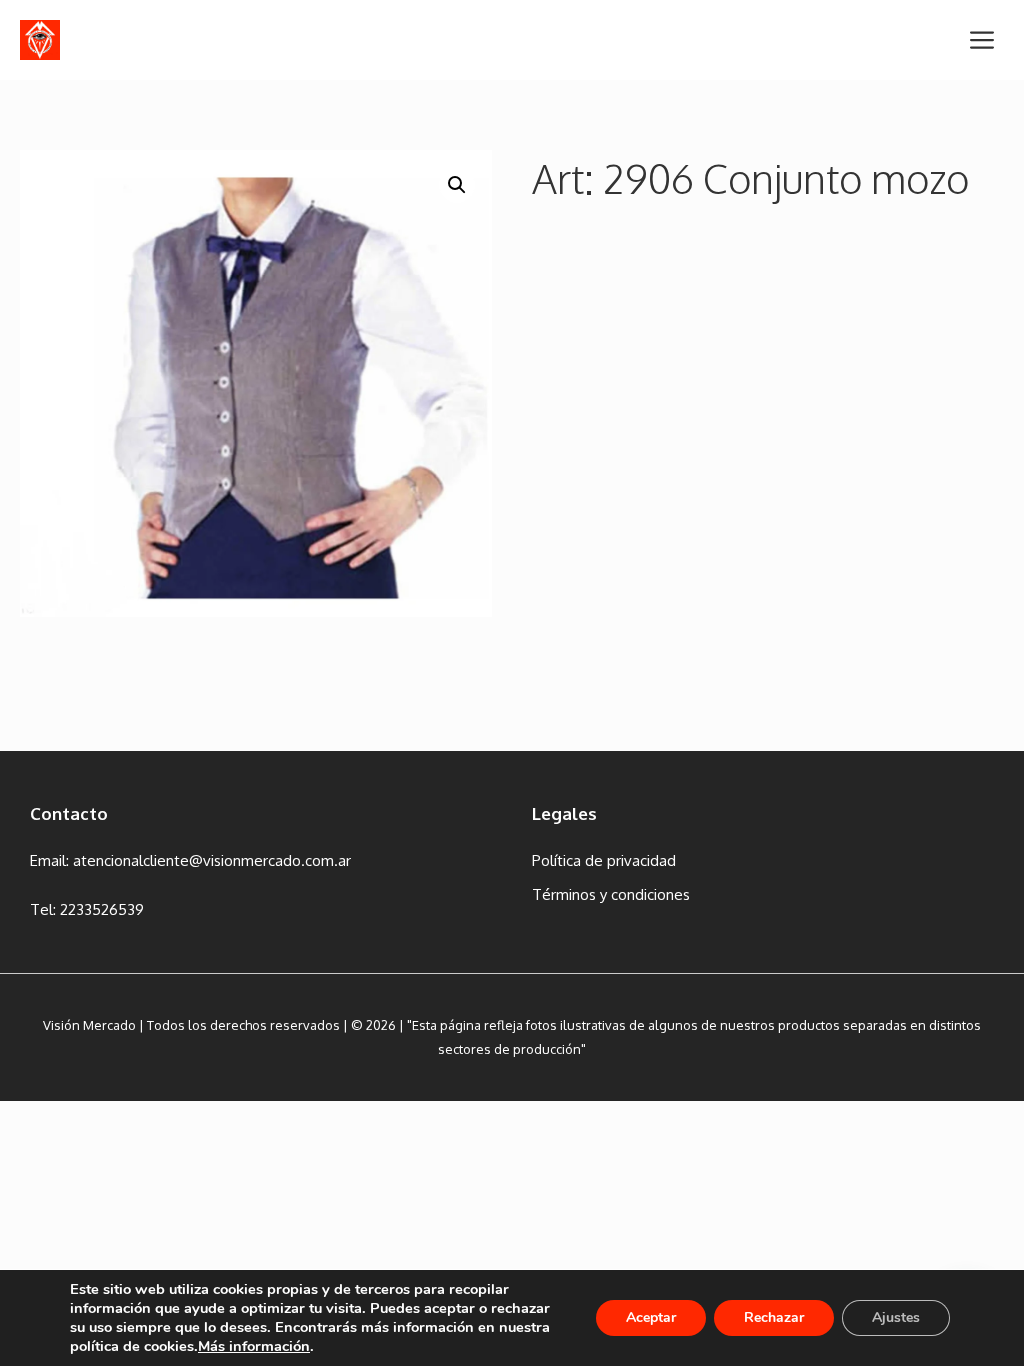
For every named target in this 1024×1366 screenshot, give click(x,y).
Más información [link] (254, 1346)
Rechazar (774, 1317)
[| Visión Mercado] (40, 40)
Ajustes (896, 1317)
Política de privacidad (604, 860)
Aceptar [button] (651, 1317)
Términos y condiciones (611, 894)
